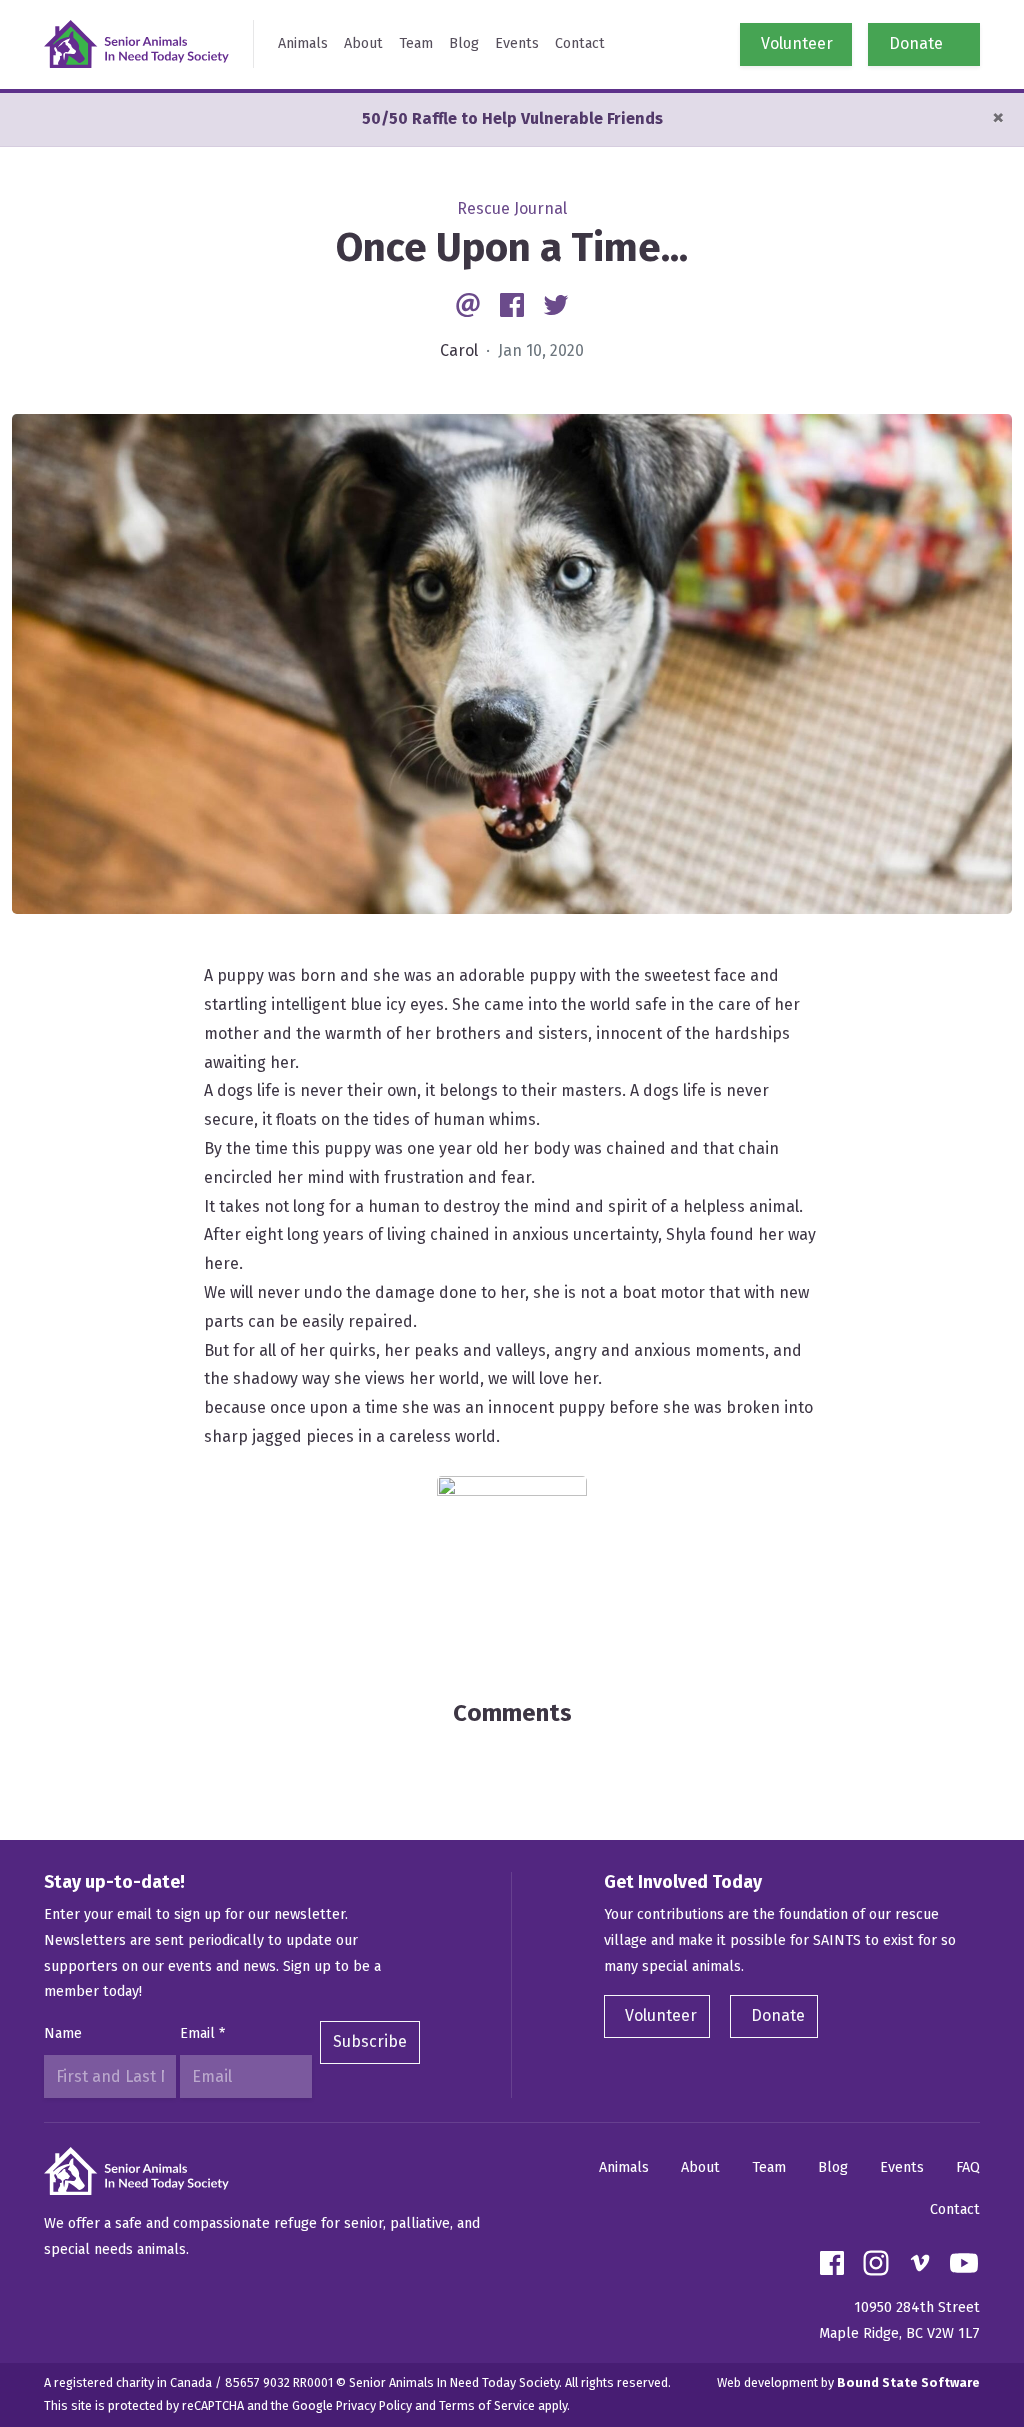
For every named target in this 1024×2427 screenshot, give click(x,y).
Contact (580, 43)
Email (202, 2033)
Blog (464, 43)
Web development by (848, 2382)
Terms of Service (487, 2405)
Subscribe (370, 2041)
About (363, 43)
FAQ (968, 2167)
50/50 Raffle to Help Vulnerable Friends (512, 118)
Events (517, 43)
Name (63, 2033)
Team (416, 43)
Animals (303, 43)
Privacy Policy (374, 2405)
